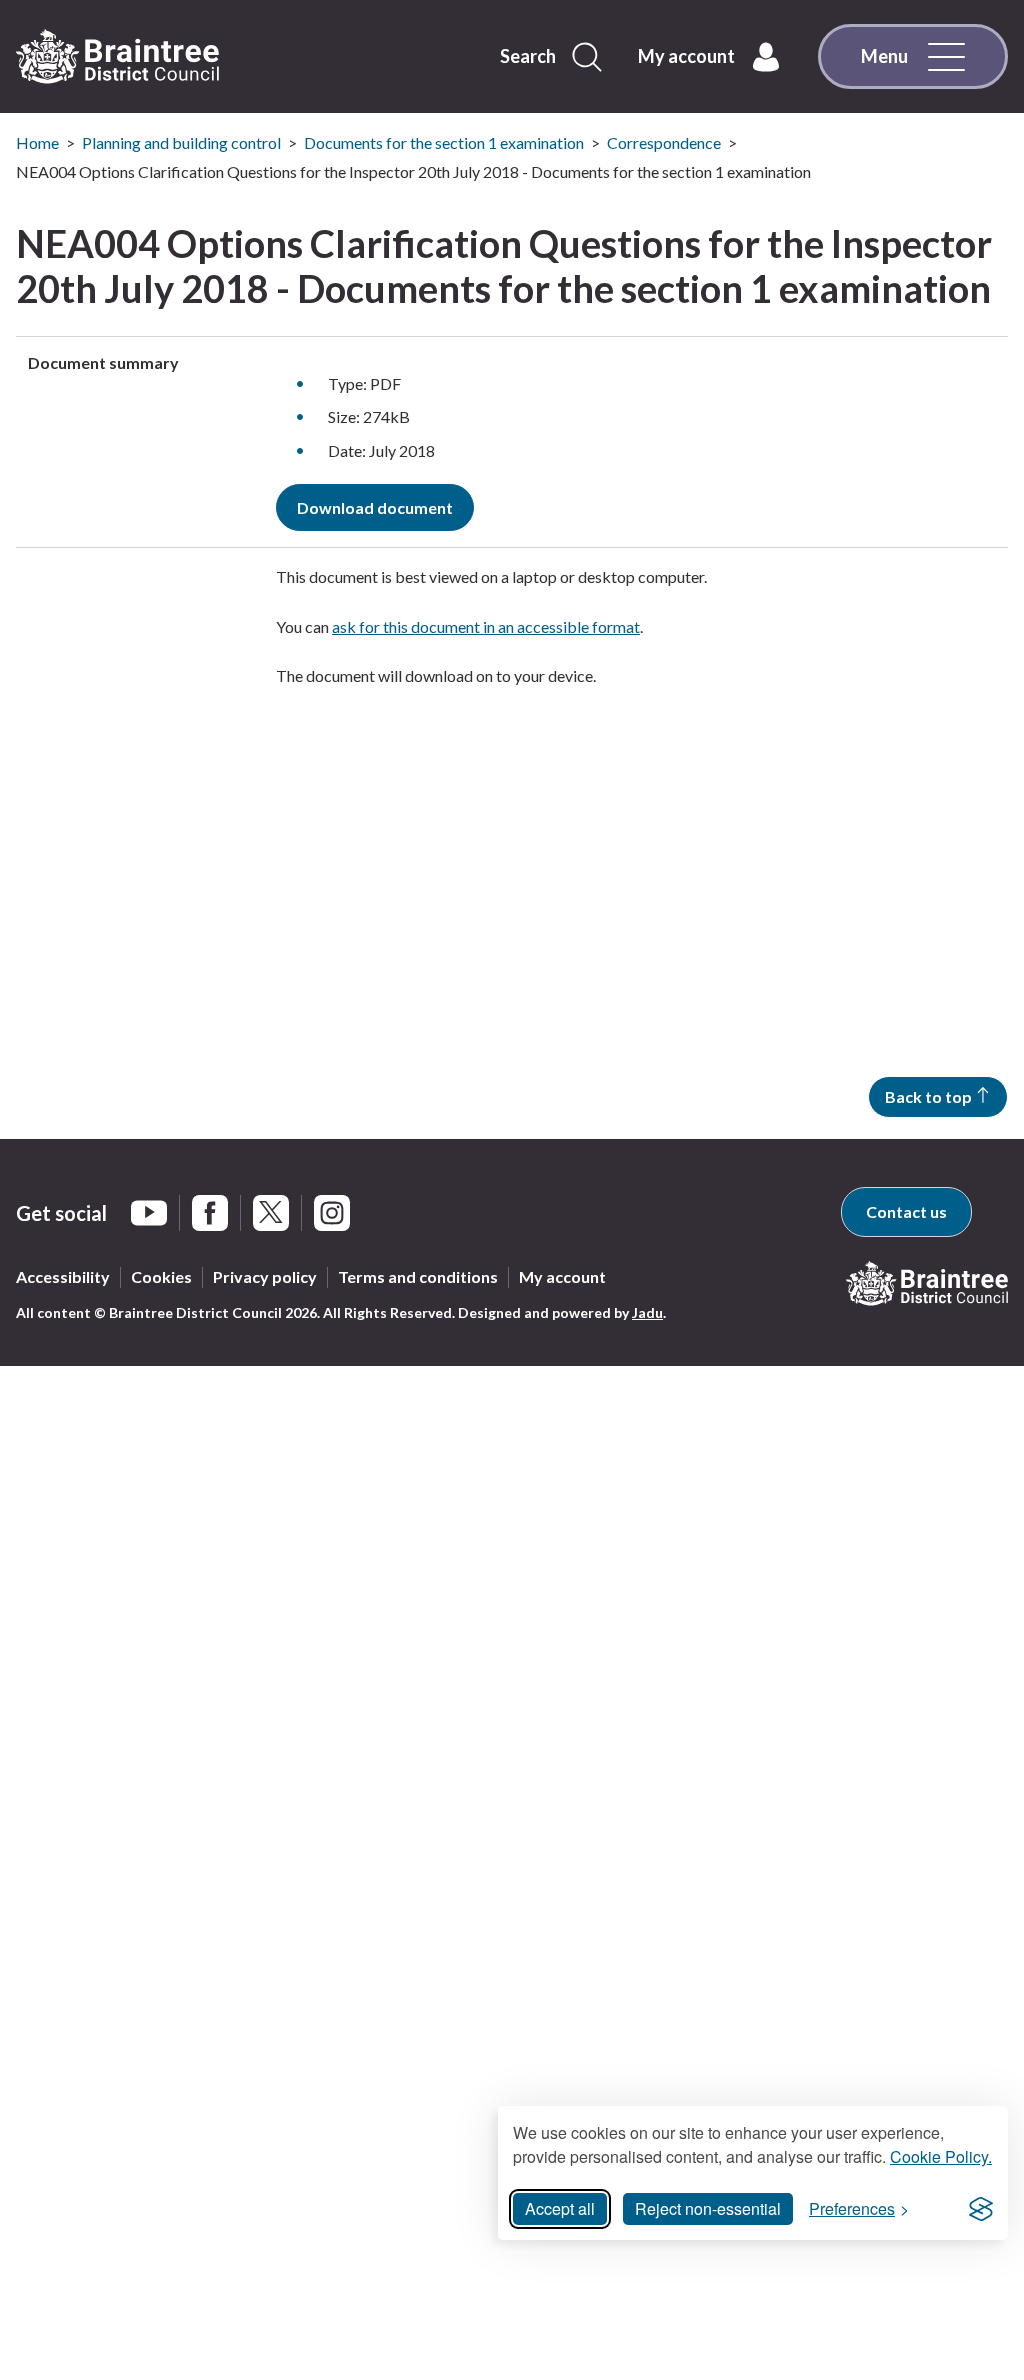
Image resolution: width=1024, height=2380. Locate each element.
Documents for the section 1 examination (444, 142)
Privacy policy (265, 1276)
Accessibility (63, 1276)
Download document (375, 507)
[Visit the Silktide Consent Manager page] (981, 2209)
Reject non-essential (708, 2208)
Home (37, 142)
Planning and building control (181, 142)
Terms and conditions (418, 1276)
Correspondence (664, 142)
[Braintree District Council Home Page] (117, 57)
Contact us (906, 1211)
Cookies (161, 1276)
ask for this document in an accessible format (486, 626)
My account (562, 1276)
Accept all (560, 2208)
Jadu (647, 1312)
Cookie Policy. (941, 2156)
